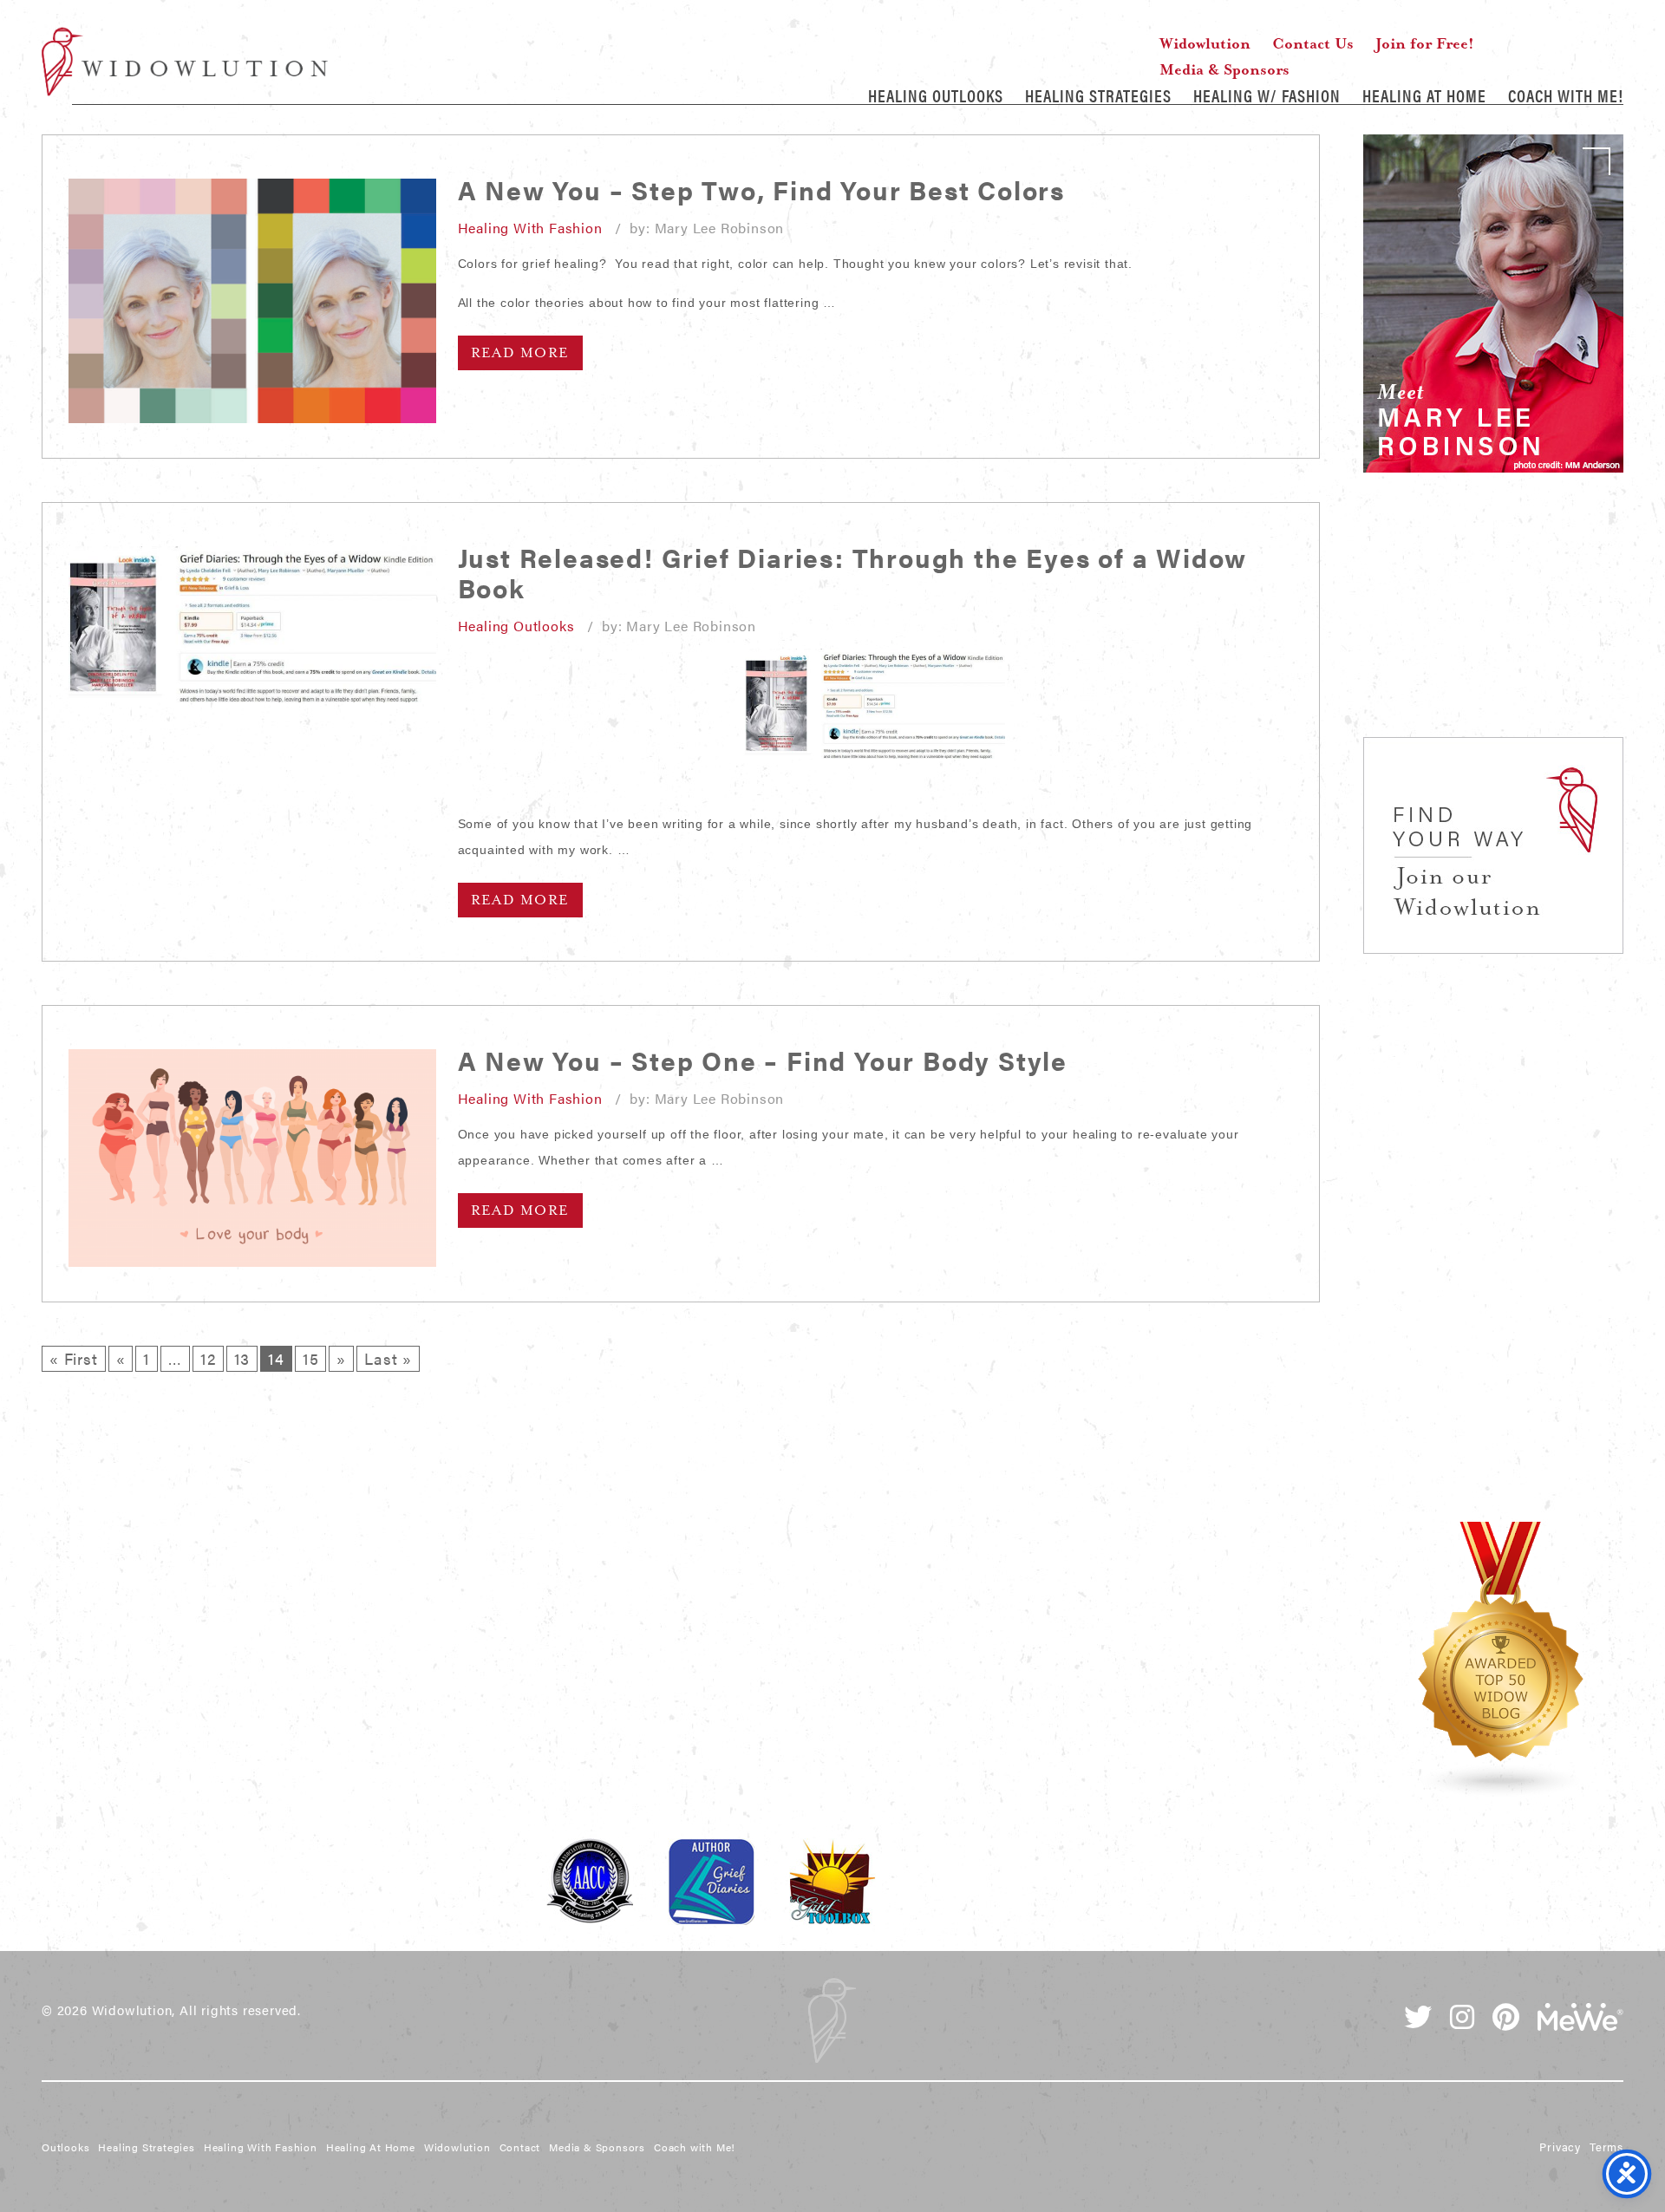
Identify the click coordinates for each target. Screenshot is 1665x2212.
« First (74, 1358)
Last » (388, 1358)
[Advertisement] (1493, 624)
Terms (1606, 2147)
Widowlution (185, 62)
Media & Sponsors (1224, 69)
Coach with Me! (1566, 95)
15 (311, 1358)
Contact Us (1313, 43)
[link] (1493, 303)
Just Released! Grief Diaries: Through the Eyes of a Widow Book (853, 572)
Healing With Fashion (530, 228)
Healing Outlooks (936, 95)
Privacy (1560, 2147)
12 (208, 1358)
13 (242, 1358)
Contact (520, 2147)
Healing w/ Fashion (1267, 95)
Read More (520, 353)
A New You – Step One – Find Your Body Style (763, 1060)
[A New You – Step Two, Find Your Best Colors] (252, 301)
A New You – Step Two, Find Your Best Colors (761, 189)
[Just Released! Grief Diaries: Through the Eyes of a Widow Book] (252, 624)
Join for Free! (1425, 43)
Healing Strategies (1098, 95)
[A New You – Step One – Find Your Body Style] (252, 1158)
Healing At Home (1424, 95)
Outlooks (65, 2147)
